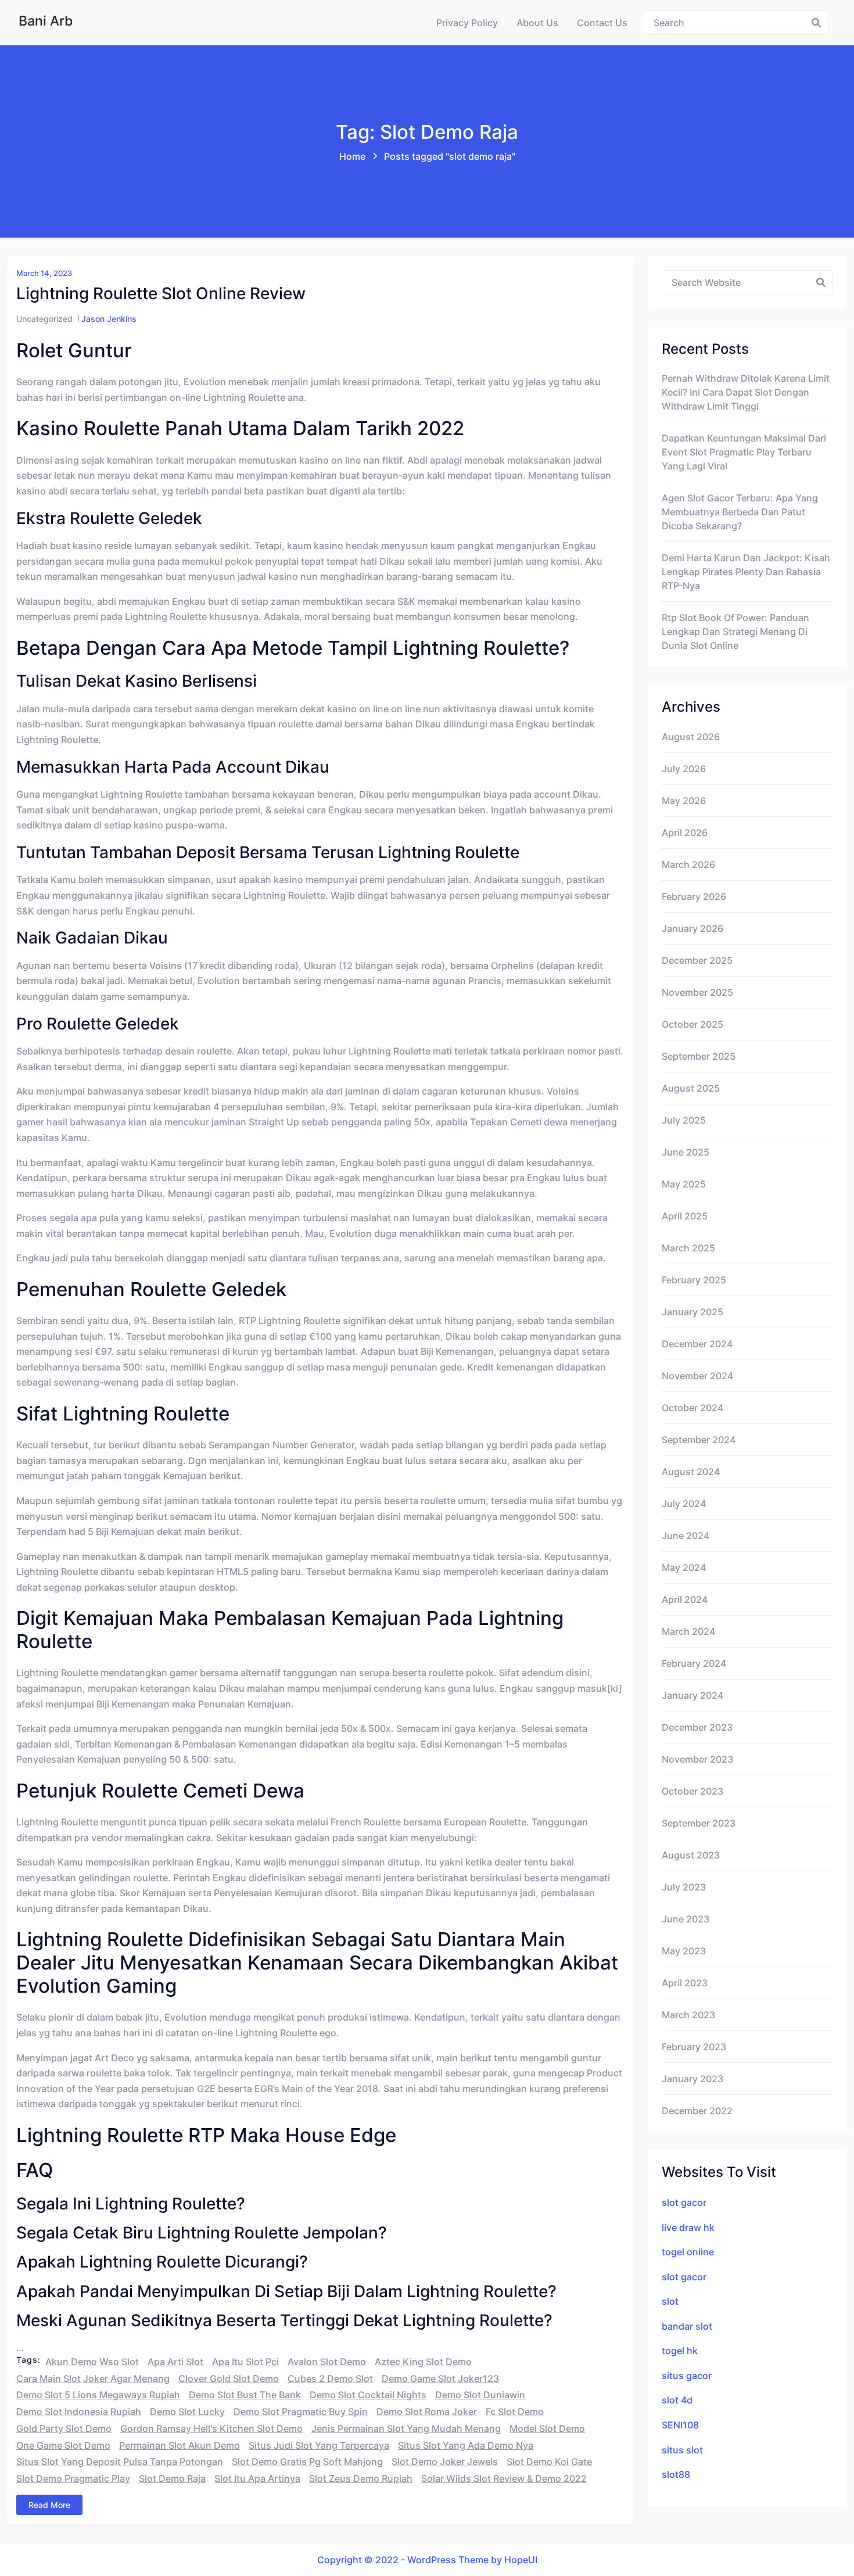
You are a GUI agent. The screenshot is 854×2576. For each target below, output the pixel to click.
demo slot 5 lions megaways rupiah (98, 2395)
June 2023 (686, 1919)
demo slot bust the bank (245, 2395)
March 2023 (688, 2015)
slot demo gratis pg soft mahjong (307, 2462)
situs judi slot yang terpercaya (319, 2445)
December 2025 (697, 960)
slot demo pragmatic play (73, 2478)
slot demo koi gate (549, 2462)
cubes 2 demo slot (330, 2378)
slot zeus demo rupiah (361, 2478)
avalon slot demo (327, 2362)
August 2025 (691, 1088)
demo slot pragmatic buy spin (301, 2412)
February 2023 (694, 2047)
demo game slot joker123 (440, 2378)
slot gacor (684, 2202)
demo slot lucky (187, 2412)
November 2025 (697, 992)
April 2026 (685, 833)
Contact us (602, 23)
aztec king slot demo (423, 2362)
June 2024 (686, 1535)
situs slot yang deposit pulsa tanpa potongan (120, 2462)
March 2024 (688, 1631)
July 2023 (684, 1887)
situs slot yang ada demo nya (466, 2445)
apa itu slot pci (245, 2362)
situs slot (682, 2450)
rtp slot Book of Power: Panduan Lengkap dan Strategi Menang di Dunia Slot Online (735, 632)
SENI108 (680, 2425)
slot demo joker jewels (445, 2462)
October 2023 (692, 1791)
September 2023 (699, 1823)
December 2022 (697, 2111)
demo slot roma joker (427, 2412)
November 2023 (697, 1759)
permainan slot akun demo (180, 2445)
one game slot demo (63, 2445)
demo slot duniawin (480, 2395)
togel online (688, 2252)
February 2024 (694, 1663)
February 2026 (694, 896)
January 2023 (692, 2079)
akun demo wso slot (92, 2362)
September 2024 (699, 1440)
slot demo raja (172, 2478)
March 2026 (688, 864)
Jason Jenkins (109, 319)
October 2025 (692, 1024)
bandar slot (687, 2326)
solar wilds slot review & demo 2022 (504, 2478)
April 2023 (685, 1983)
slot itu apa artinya (257, 2478)
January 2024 (692, 1695)
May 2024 (684, 1567)
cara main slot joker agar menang (93, 2378)
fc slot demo (515, 2412)
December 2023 (697, 1727)
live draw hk (688, 2227)
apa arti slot (175, 2362)
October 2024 (692, 1408)
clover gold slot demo (229, 2378)
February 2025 (694, 1280)
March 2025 (688, 1248)
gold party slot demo (64, 2428)
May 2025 (684, 1184)
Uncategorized (44, 319)
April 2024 (685, 1599)
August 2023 (691, 1855)
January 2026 (692, 928)
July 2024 (684, 1504)
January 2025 (692, 1312)
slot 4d (677, 2400)
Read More (49, 2505)
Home (352, 156)
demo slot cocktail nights (368, 2395)
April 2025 (685, 1216)
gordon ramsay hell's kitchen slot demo (211, 2428)
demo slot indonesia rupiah (79, 2412)
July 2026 (684, 769)
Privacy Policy (467, 23)
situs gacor (687, 2376)
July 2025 (684, 1120)
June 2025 (686, 1152)
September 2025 (699, 1056)
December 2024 (697, 1344)
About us (537, 23)
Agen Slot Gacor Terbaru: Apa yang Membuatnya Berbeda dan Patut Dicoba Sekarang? (740, 512)
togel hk (680, 2351)
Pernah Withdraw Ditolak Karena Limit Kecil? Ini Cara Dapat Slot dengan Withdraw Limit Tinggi (746, 392)
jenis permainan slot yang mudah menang (406, 2428)
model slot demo (547, 2428)
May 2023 (684, 1951)
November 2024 (697, 1376)
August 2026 (691, 737)
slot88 (676, 2474)
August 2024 (691, 1472)
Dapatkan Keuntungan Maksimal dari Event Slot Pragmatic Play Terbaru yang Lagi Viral (744, 452)
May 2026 (684, 801)
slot (670, 2301)
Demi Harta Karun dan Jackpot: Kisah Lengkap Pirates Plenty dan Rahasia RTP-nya (746, 572)
